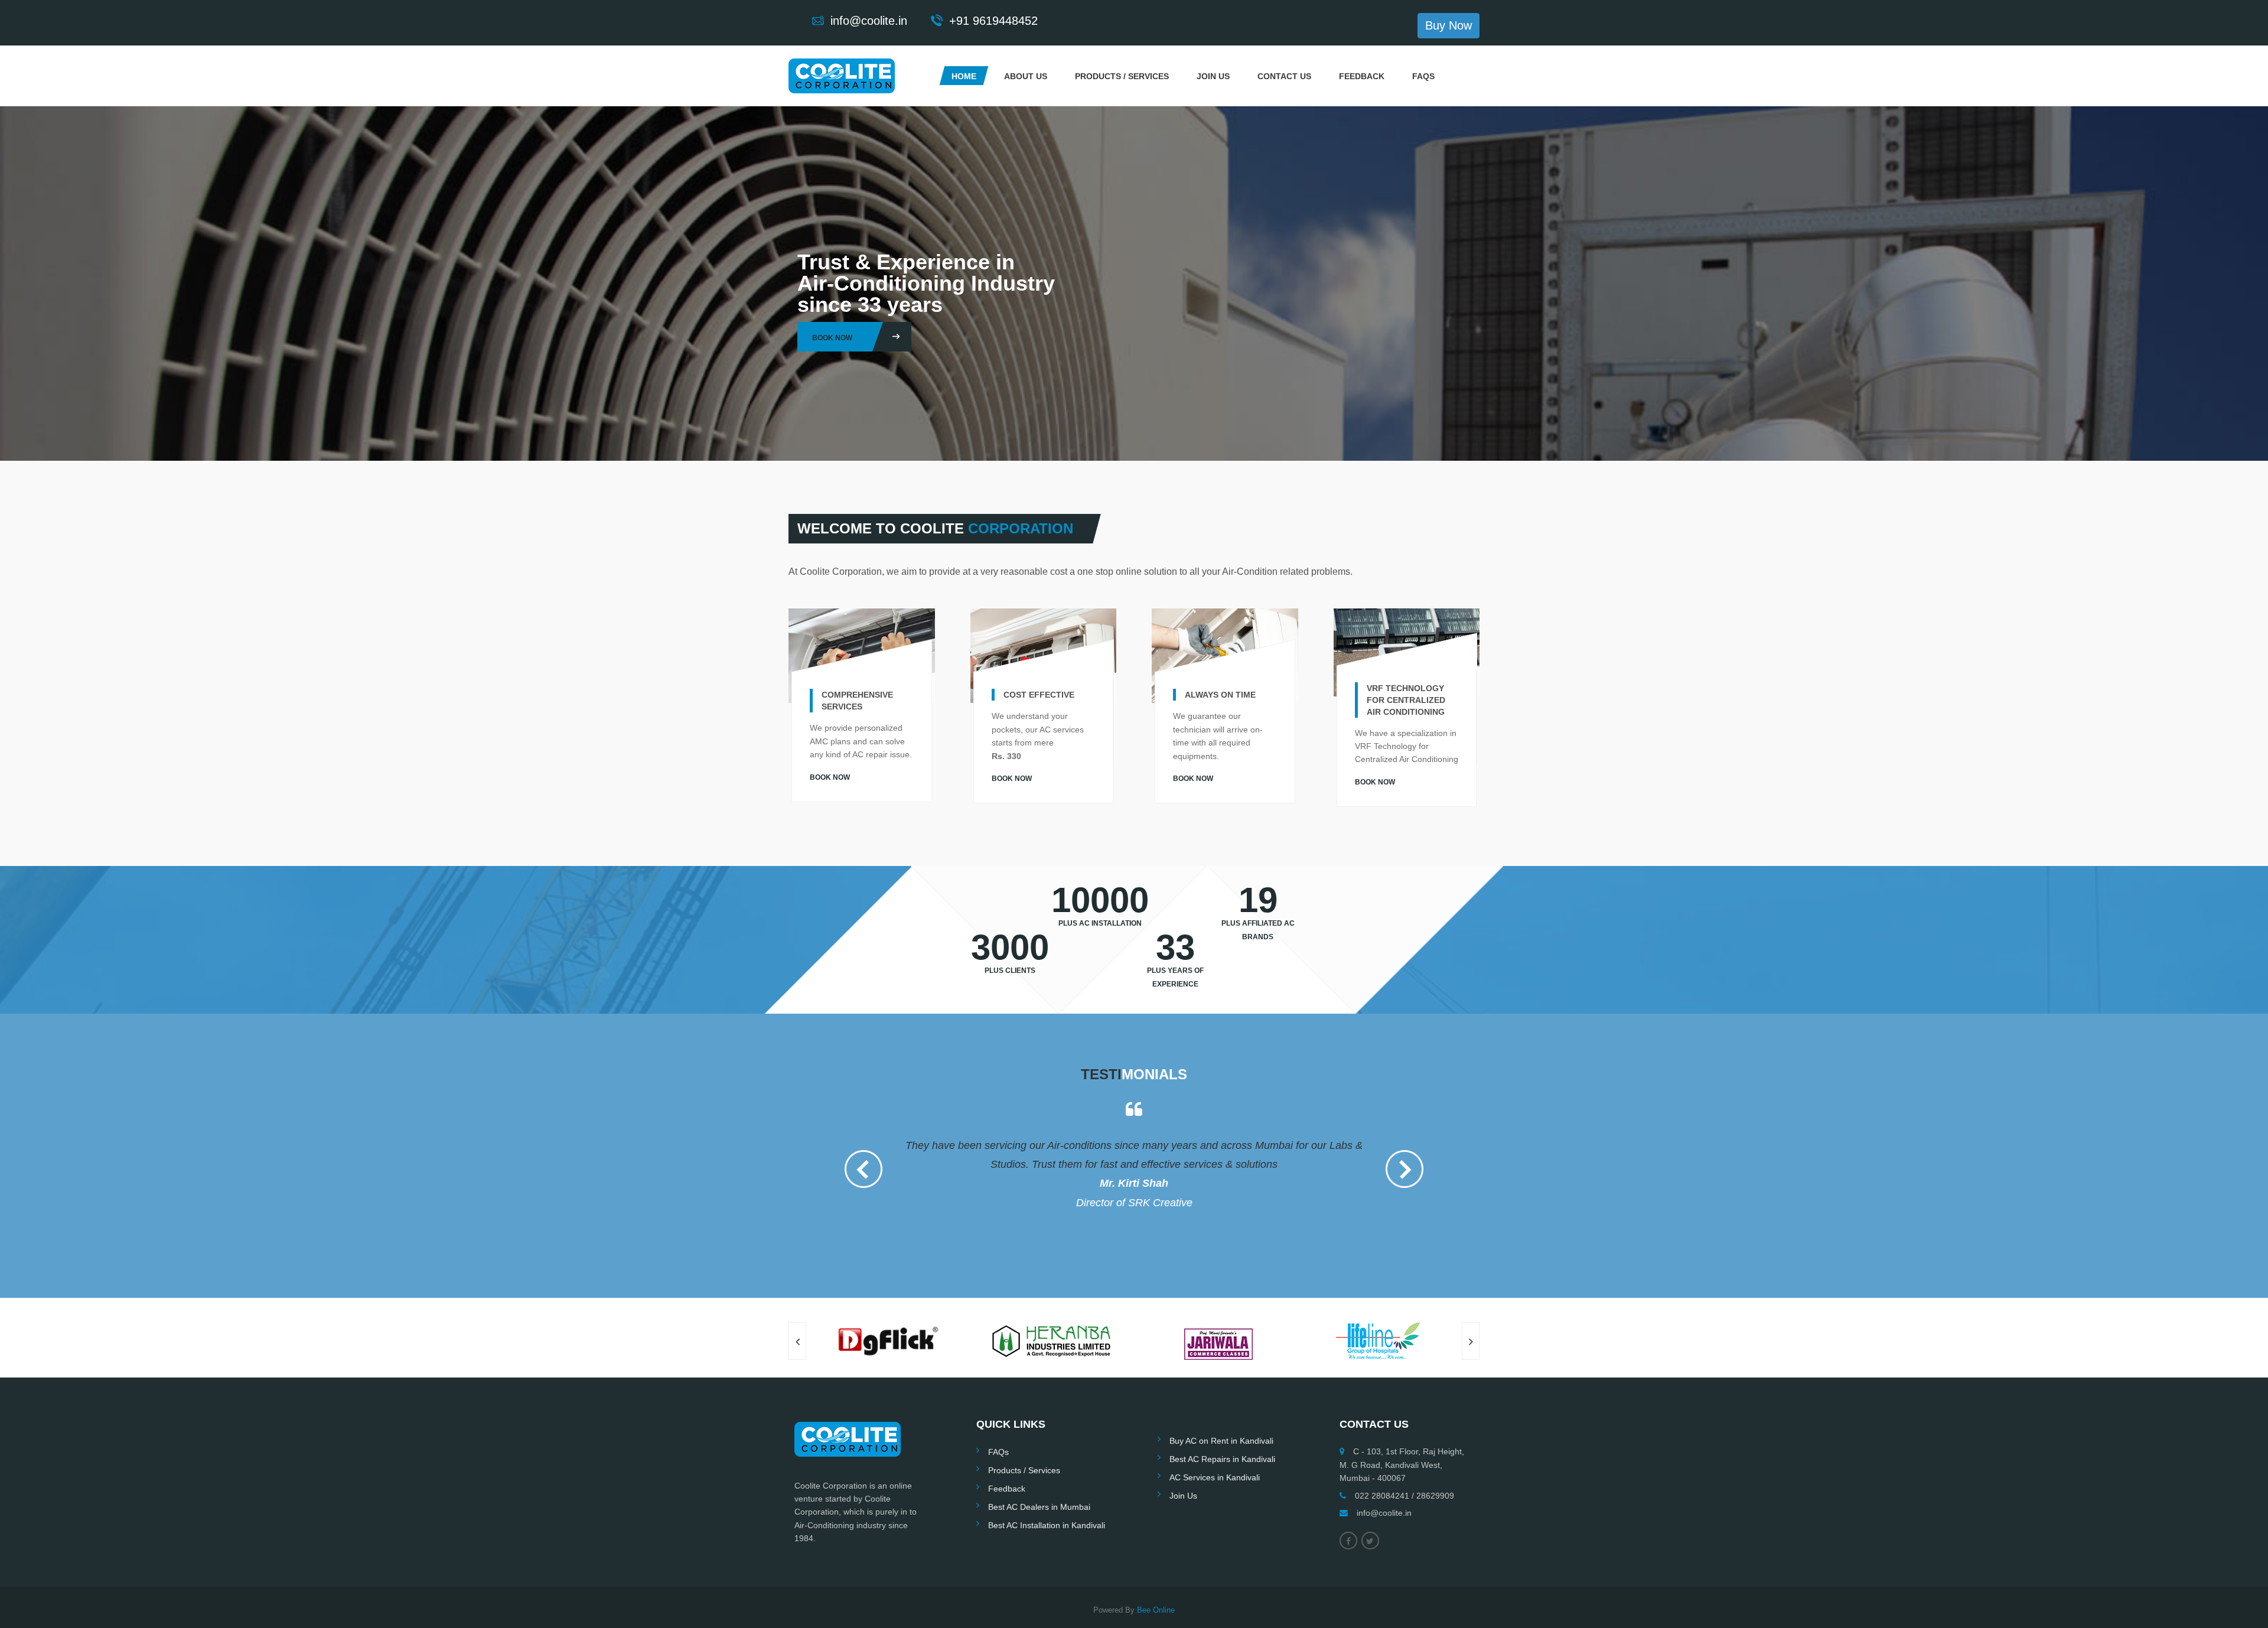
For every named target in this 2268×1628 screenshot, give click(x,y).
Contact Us (1284, 76)
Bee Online (1156, 1572)
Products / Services (1122, 76)
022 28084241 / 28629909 (1405, 1458)
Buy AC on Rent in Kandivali (1221, 1403)
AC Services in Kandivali (1215, 1440)
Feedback (1362, 76)
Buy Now (1449, 25)
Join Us (1213, 76)
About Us (1026, 76)
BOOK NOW (830, 777)
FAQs (1423, 76)
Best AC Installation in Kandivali (1047, 1487)
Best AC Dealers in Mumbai (1039, 1469)
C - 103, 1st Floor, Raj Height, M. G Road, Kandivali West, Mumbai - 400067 (1402, 1427)
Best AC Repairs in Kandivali (1222, 1421)
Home (964, 76)
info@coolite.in (1384, 1475)
